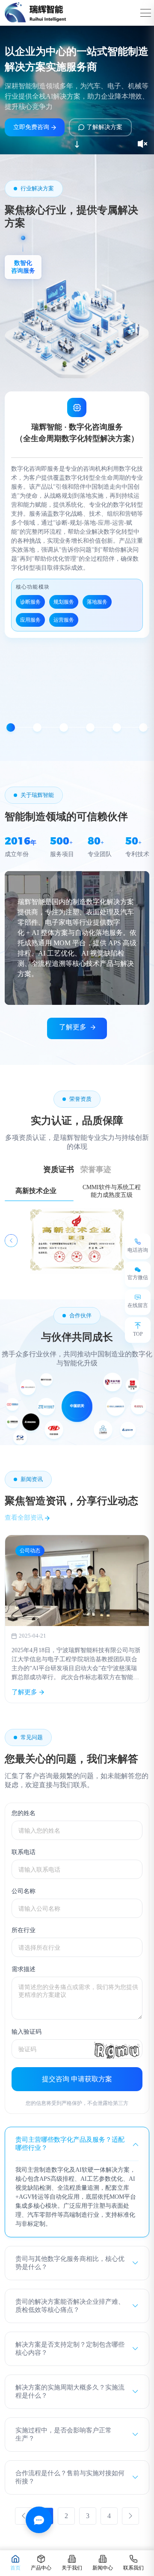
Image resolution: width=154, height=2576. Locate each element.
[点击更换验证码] (117, 2049)
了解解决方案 (104, 127)
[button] (11, 727)
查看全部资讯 (25, 1518)
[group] (77, 1619)
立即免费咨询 (31, 127)
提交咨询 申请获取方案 (77, 2079)
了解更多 (73, 1027)
